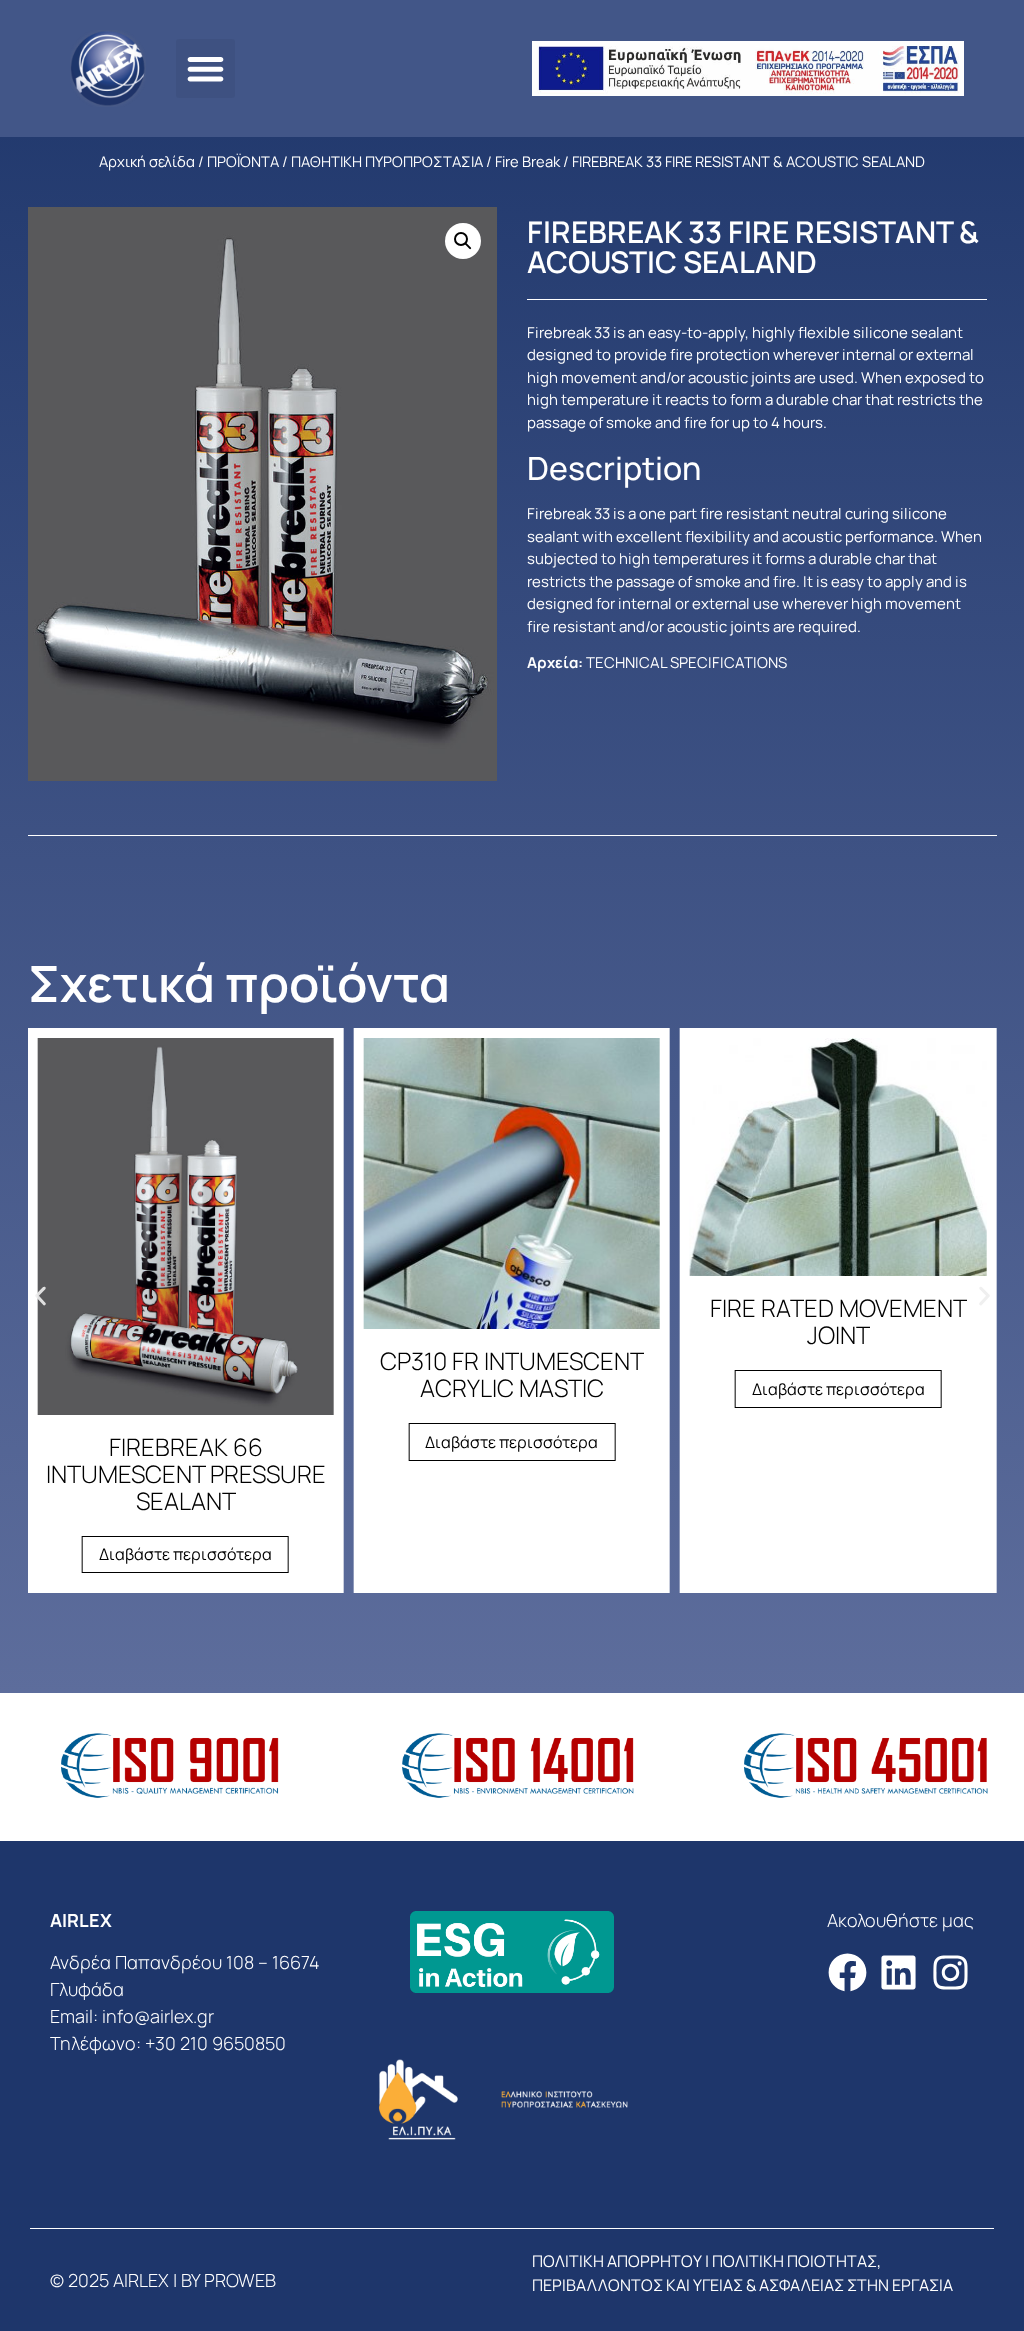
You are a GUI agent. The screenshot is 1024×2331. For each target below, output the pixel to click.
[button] (205, 68)
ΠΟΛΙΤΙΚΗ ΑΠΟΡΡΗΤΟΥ (617, 2261)
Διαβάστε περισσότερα (185, 1554)
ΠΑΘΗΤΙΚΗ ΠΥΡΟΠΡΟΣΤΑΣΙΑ (387, 161)
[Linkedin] (898, 1972)
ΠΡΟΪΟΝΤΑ (243, 161)
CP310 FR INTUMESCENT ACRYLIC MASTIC (512, 1374)
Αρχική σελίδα (147, 161)
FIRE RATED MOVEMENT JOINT (838, 1321)
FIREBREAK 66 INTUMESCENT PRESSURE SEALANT (186, 1473)
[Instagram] (950, 1972)
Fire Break (527, 161)
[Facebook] (847, 1972)
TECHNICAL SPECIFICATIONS (686, 662)
